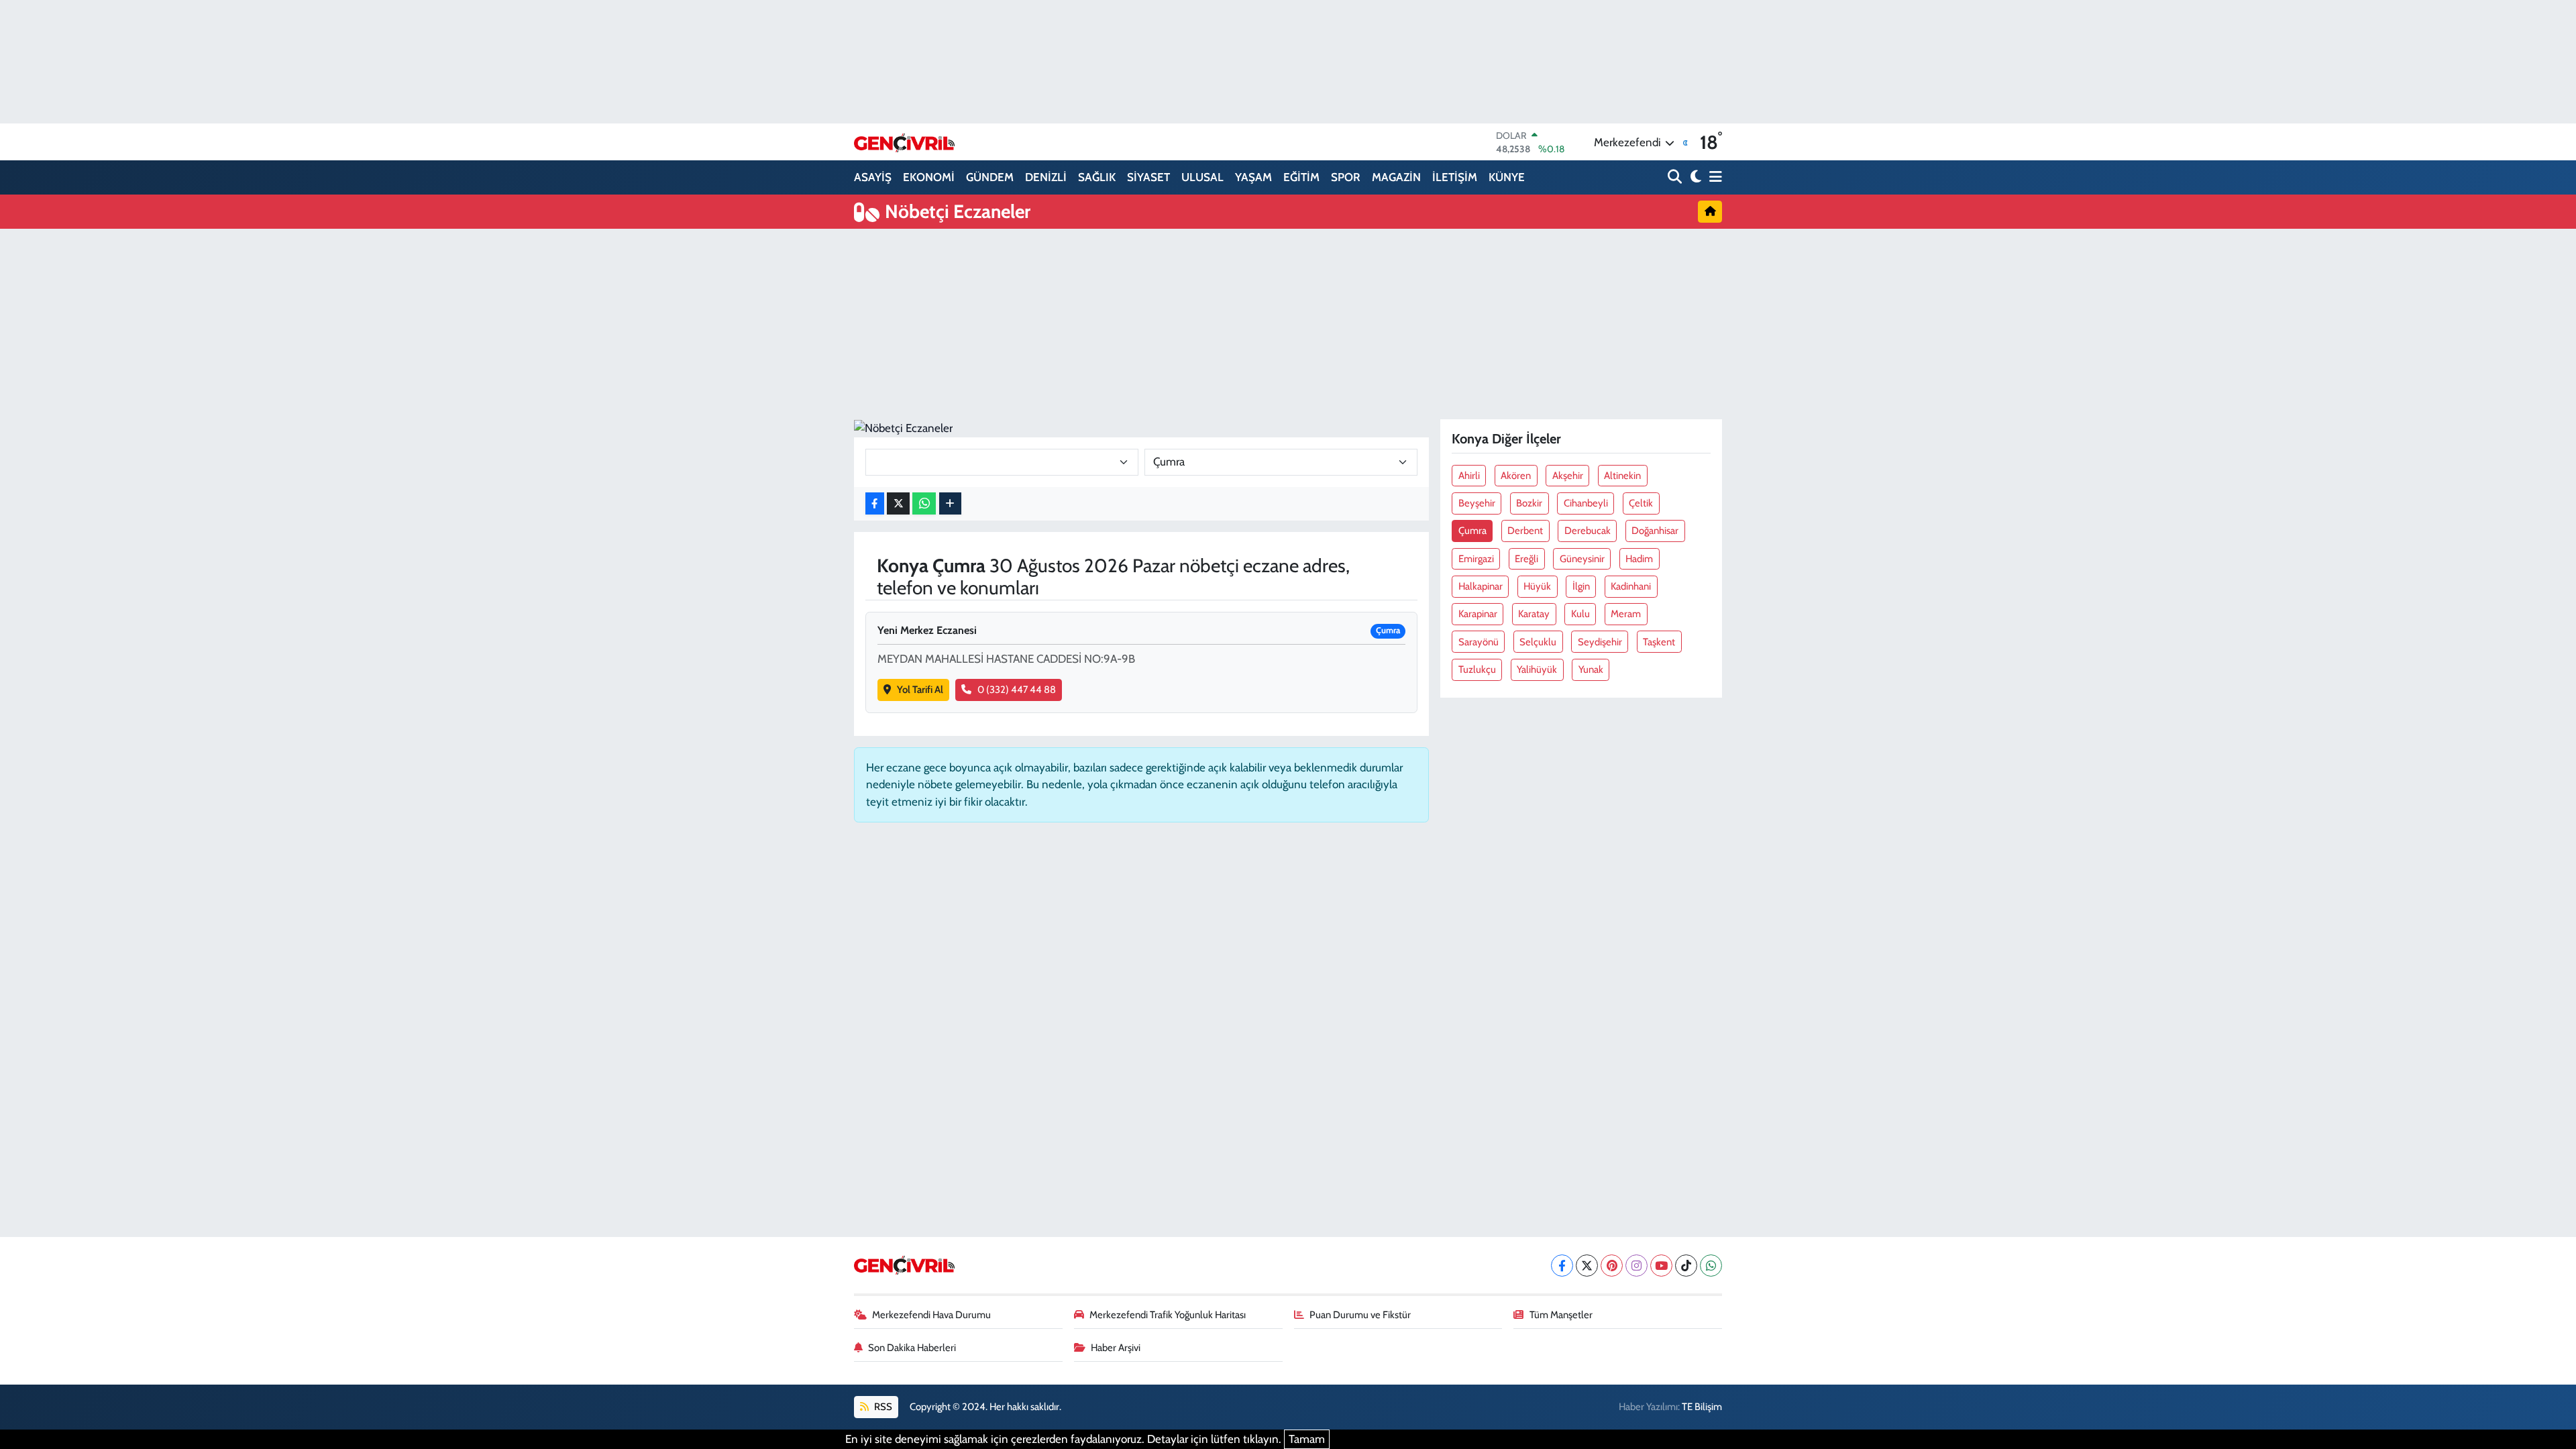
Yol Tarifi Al (920, 690)
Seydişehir (1600, 642)
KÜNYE (1507, 177)
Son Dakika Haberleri (912, 1348)
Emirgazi (1476, 559)
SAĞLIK (1097, 177)
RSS (882, 1407)
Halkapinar (1481, 586)
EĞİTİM (1301, 177)
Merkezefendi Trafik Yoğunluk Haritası (1168, 1315)
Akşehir (1568, 476)
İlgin (1581, 586)
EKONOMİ (929, 177)
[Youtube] (1661, 1266)
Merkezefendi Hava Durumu (931, 1315)
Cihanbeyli (1586, 503)
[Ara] (1676, 177)
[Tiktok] (1686, 1266)
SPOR (1346, 177)
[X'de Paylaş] (898, 503)
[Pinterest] (1612, 1266)
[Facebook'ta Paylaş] (875, 503)
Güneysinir (1582, 559)
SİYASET (1148, 177)
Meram (1626, 614)
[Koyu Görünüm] (1694, 177)
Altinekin (1622, 476)
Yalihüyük (1537, 669)
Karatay (1534, 614)
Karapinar (1478, 614)
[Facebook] (1562, 1266)
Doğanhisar (1655, 531)
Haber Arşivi (1116, 1348)
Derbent (1525, 531)
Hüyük (1537, 586)
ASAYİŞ (873, 177)
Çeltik (1641, 503)
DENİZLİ (1046, 177)
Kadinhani (1631, 586)
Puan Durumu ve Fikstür (1360, 1315)
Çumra (1472, 531)
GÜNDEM (990, 177)
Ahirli (1469, 476)
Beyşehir (1477, 503)
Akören (1516, 476)
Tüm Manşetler (1561, 1315)
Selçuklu (1538, 642)
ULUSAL (1202, 177)
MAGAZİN (1396, 177)
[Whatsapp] (1711, 1266)
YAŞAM (1253, 177)
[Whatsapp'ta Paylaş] (924, 503)
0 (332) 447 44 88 (1017, 690)
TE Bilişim (1702, 1407)
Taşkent (1659, 642)
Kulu (1580, 614)
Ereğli (1526, 559)
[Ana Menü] (1713, 177)
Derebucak (1588, 531)
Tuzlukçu (1477, 669)
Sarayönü (1479, 642)
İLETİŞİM (1455, 177)
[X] (1587, 1266)
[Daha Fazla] (950, 503)
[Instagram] (1636, 1266)
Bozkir (1529, 503)
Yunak (1591, 669)
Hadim (1639, 559)
